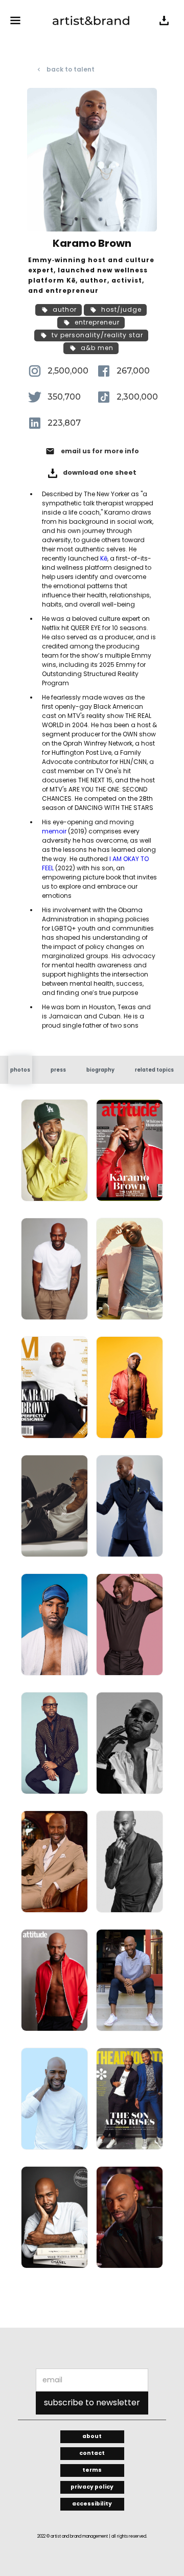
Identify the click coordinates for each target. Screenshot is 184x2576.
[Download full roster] (164, 20)
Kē (104, 558)
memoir (54, 831)
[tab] (20, 1070)
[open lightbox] (54, 1154)
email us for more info (100, 451)
